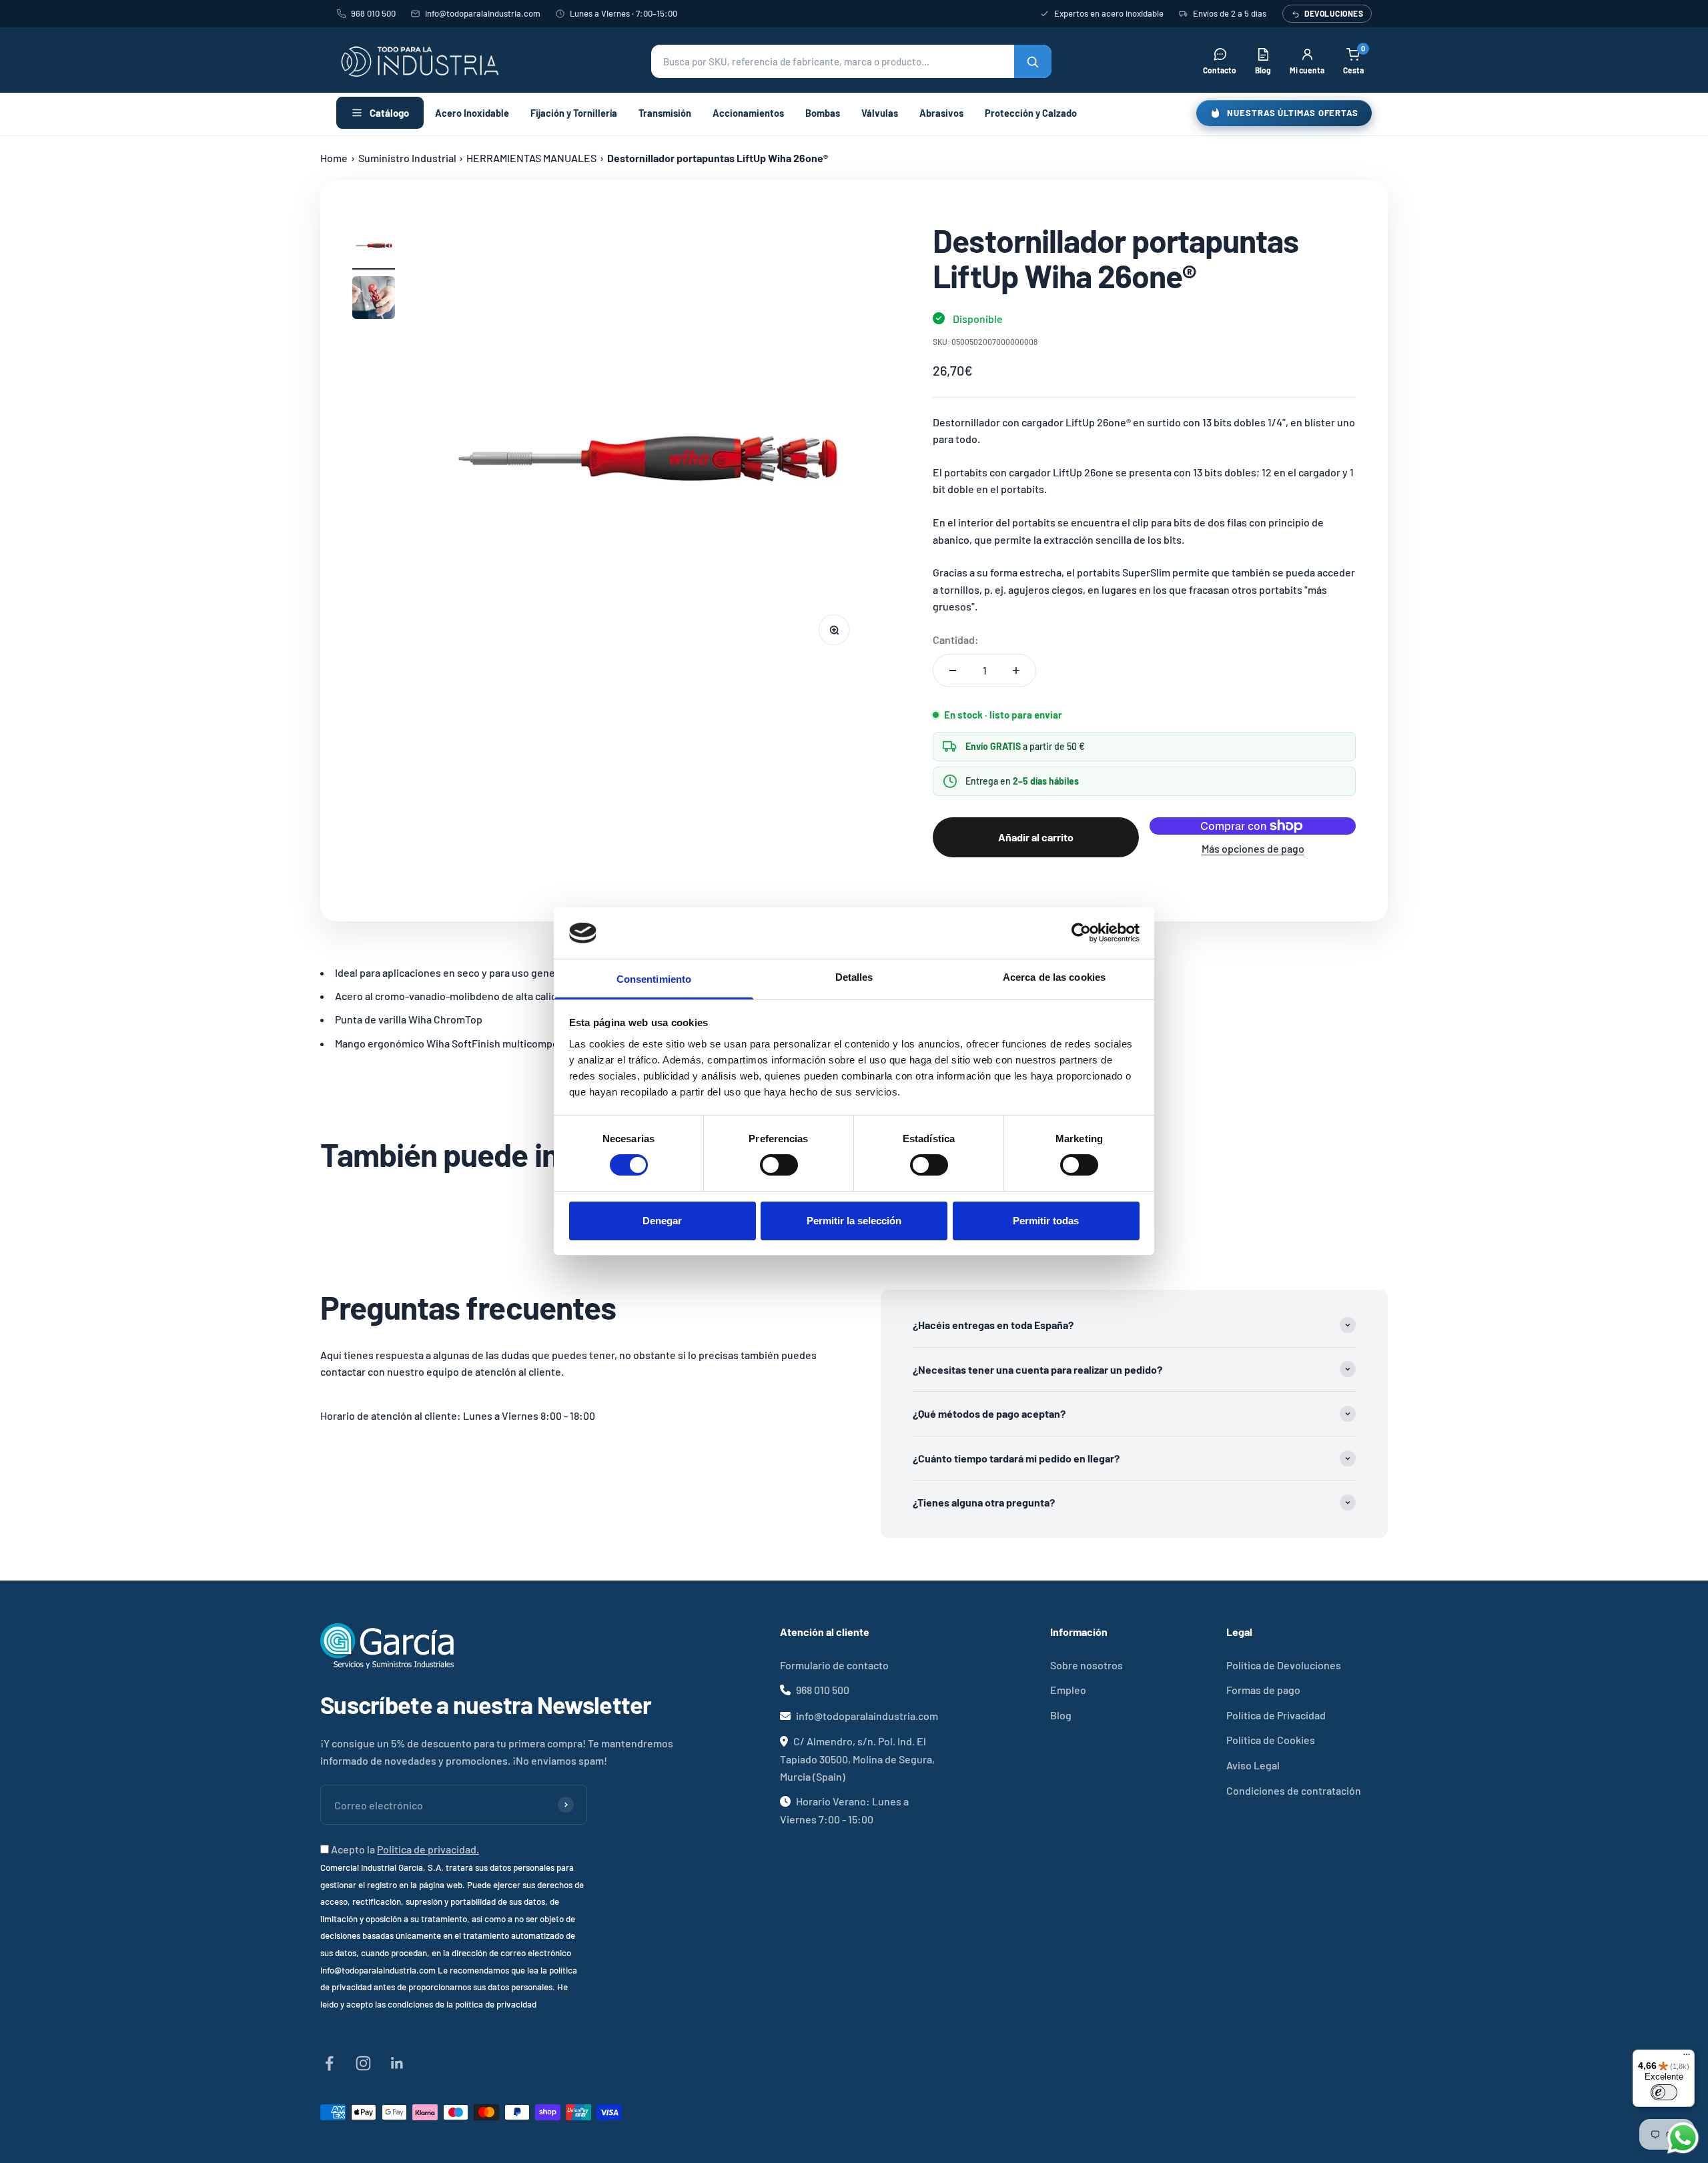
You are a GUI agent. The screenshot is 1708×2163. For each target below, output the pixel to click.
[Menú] (1687, 2058)
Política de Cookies (1271, 1740)
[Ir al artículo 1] (374, 246)
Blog (1061, 1715)
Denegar (662, 1221)
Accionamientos (748, 113)
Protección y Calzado (1031, 113)
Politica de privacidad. (428, 1849)
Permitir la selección (854, 1221)
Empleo (1068, 1690)
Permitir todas (1046, 1221)
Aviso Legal (1253, 1765)
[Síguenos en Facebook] (329, 2063)
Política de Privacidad (1276, 1715)
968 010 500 (373, 13)
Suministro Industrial (407, 158)
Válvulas (880, 113)
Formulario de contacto (834, 1665)
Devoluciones (1334, 13)
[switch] (779, 1165)
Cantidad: (956, 639)
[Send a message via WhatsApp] (1683, 2138)
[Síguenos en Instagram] (363, 2063)
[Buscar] (1033, 61)
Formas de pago (1263, 1690)
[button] (851, 61)
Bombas (823, 113)
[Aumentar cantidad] (1016, 671)
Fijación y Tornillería (574, 113)
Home (334, 158)
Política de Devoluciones (1284, 1665)
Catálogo (389, 113)
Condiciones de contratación (1294, 1790)
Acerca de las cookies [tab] (1054, 977)
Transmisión (665, 113)
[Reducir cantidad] (953, 671)
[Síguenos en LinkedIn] (397, 2063)
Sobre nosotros (1087, 1665)
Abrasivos (941, 113)
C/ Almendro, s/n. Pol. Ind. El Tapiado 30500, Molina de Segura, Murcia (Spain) (857, 1758)
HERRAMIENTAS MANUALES (531, 158)
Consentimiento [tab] (654, 979)
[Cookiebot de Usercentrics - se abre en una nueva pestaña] (1081, 933)
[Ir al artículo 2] (374, 300)
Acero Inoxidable (472, 113)
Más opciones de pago (1253, 848)
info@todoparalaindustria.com (483, 13)
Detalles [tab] (854, 977)
